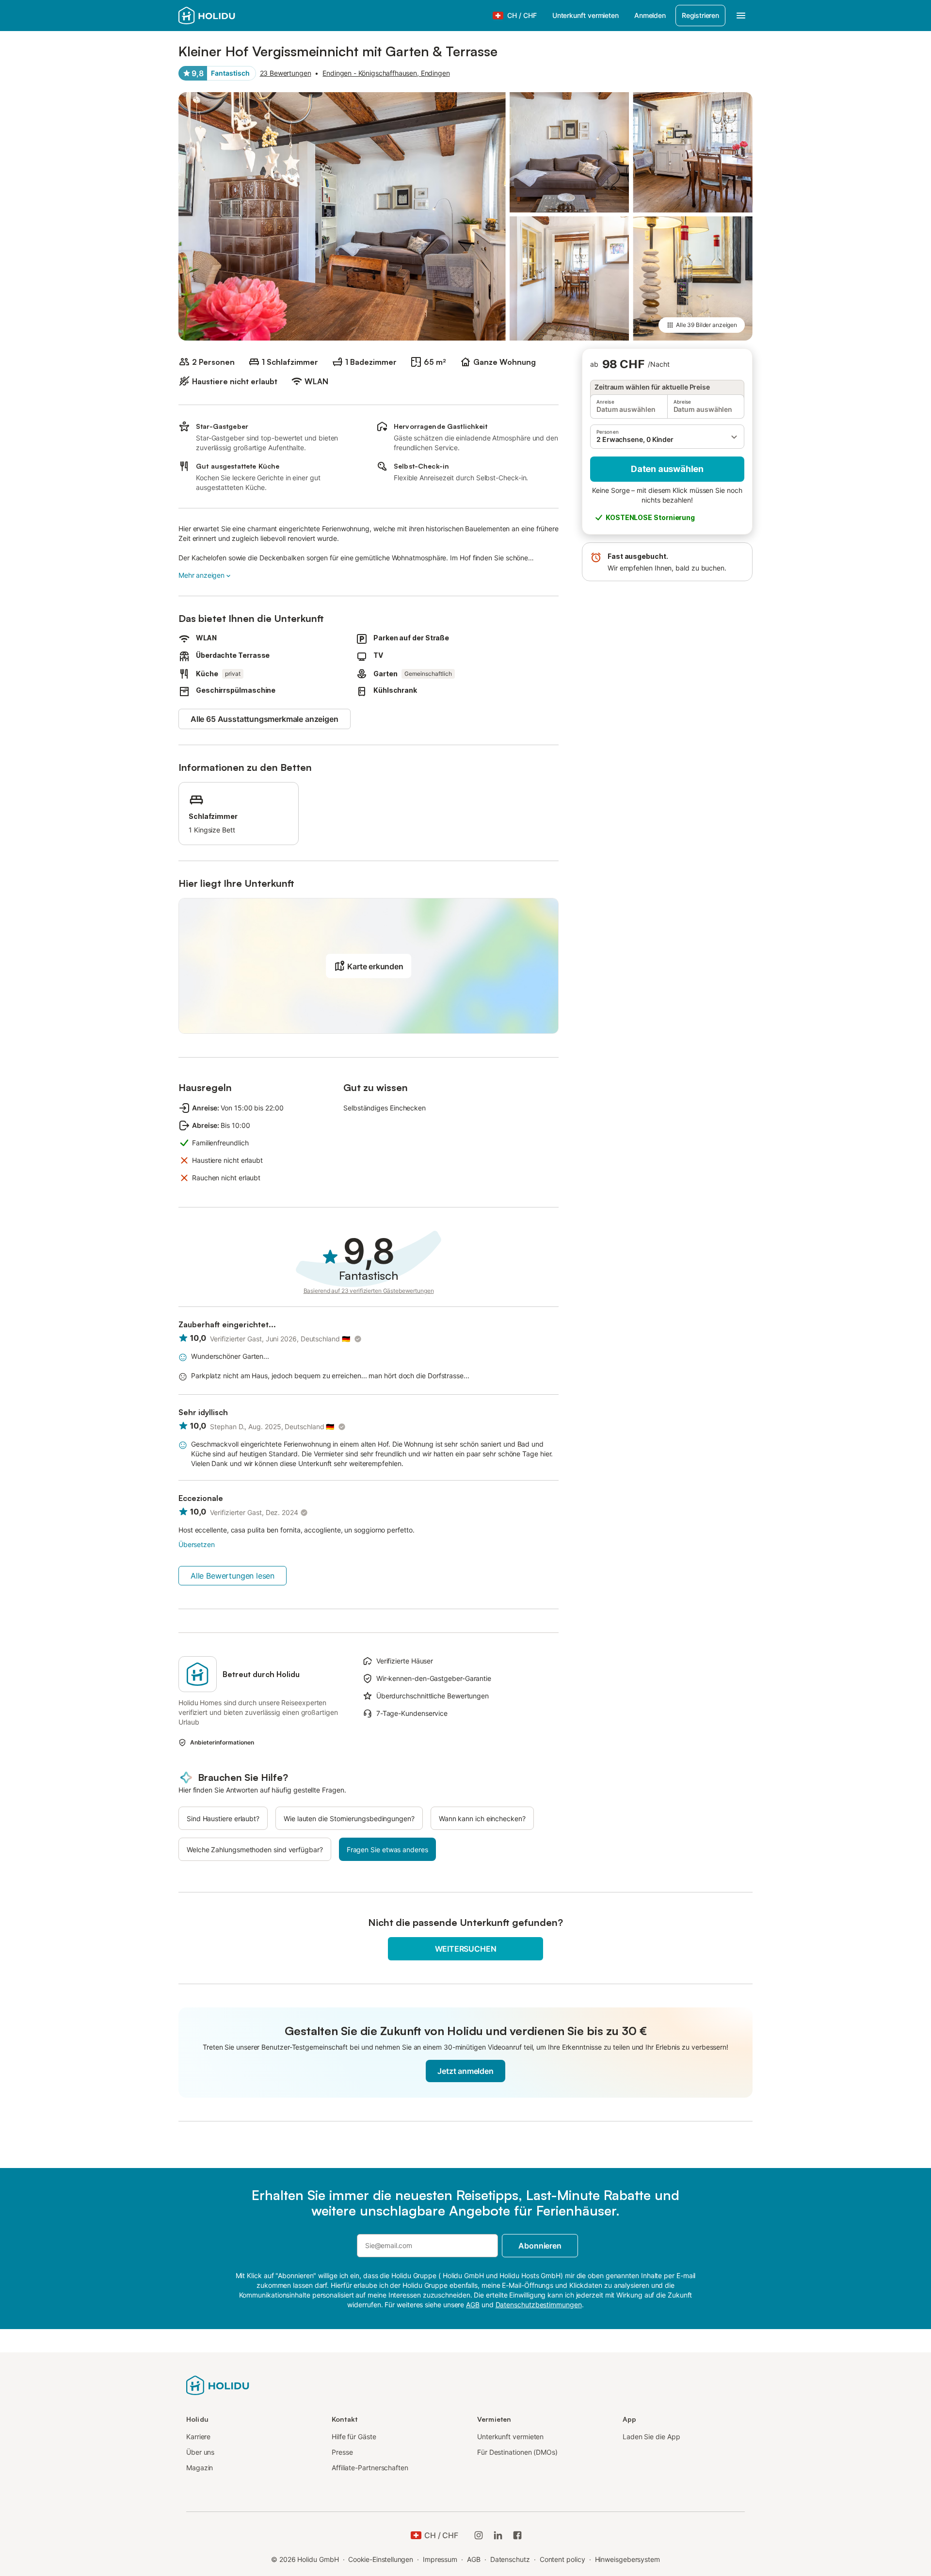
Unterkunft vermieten (586, 15)
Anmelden (650, 15)
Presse (342, 2452)
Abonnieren (540, 2246)
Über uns (200, 2452)
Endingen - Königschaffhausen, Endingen (386, 73)
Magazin (200, 2468)
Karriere (198, 2437)
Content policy (562, 2559)
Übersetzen (196, 1544)
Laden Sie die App (651, 2437)
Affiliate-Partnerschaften (370, 2468)
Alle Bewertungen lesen (233, 1576)
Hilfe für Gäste (354, 2437)
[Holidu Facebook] (517, 2535)
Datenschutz (510, 2559)
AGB (474, 2559)
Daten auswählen (667, 469)
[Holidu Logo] (226, 16)
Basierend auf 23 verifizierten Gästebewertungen (369, 1291)
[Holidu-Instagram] (479, 2535)
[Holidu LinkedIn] (498, 2535)
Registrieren (700, 15)
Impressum (440, 2559)
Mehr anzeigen (201, 575)
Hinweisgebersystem (628, 2559)
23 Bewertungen (286, 73)
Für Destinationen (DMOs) (517, 2452)
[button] (667, 437)
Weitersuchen (466, 1949)
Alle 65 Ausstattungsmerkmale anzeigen (265, 719)
